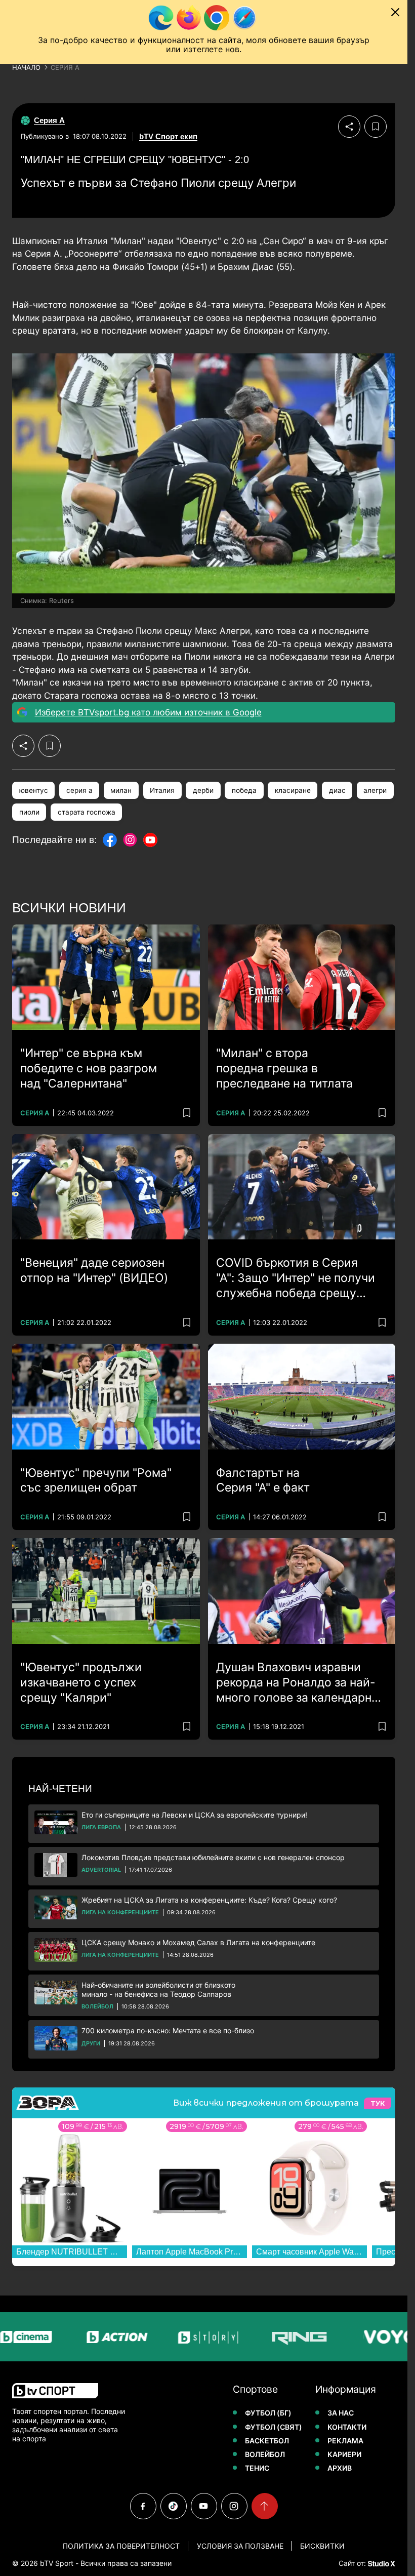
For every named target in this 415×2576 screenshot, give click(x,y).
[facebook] (143, 2506)
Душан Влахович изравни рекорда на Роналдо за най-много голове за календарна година (297, 1683)
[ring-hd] (254, 2337)
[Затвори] (395, 12)
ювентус (34, 790)
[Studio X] (381, 2563)
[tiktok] (174, 2506)
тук (378, 2103)
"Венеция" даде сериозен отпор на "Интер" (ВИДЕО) (94, 1270)
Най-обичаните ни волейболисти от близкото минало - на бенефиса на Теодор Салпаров (158, 1989)
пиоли (29, 812)
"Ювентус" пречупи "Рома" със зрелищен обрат (96, 1480)
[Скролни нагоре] (265, 2506)
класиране (293, 790)
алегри (375, 790)
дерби (203, 790)
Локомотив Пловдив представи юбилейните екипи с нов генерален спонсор (213, 1857)
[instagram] (234, 2506)
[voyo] (345, 2337)
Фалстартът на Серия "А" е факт (263, 1480)
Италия (162, 790)
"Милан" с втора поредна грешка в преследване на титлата (284, 1068)
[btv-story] (163, 2337)
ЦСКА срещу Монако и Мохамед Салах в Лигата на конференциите (198, 1942)
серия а (79, 790)
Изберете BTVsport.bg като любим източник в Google (148, 712)
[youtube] (204, 2506)
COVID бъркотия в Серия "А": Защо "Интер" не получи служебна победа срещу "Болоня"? (296, 1278)
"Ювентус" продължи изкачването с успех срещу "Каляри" (81, 1682)
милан (121, 790)
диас (337, 790)
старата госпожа (87, 812)
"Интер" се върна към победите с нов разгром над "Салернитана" (89, 1068)
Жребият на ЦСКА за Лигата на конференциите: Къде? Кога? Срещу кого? (209, 1900)
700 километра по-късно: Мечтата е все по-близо (168, 2030)
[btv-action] (72, 2337)
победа (244, 790)
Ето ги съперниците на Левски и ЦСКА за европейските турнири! (194, 1815)
